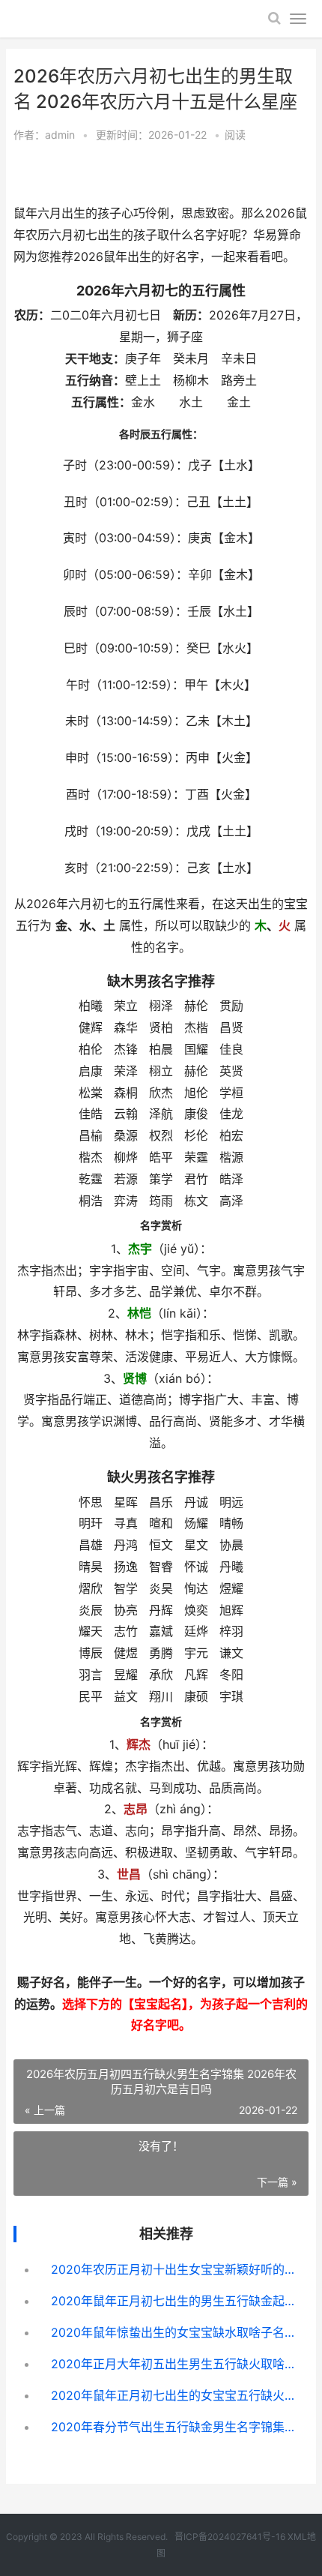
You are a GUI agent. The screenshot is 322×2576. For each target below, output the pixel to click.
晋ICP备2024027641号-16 (230, 2537)
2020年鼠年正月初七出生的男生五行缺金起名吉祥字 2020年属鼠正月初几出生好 (173, 2301)
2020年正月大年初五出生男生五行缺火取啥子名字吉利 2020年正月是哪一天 (173, 2364)
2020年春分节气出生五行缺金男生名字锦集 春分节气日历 (173, 2427)
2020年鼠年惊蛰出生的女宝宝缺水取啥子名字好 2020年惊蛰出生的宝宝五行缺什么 (173, 2332)
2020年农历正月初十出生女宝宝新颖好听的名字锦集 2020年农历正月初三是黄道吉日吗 (173, 2269)
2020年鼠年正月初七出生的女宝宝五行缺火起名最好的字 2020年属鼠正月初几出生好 (173, 2395)
